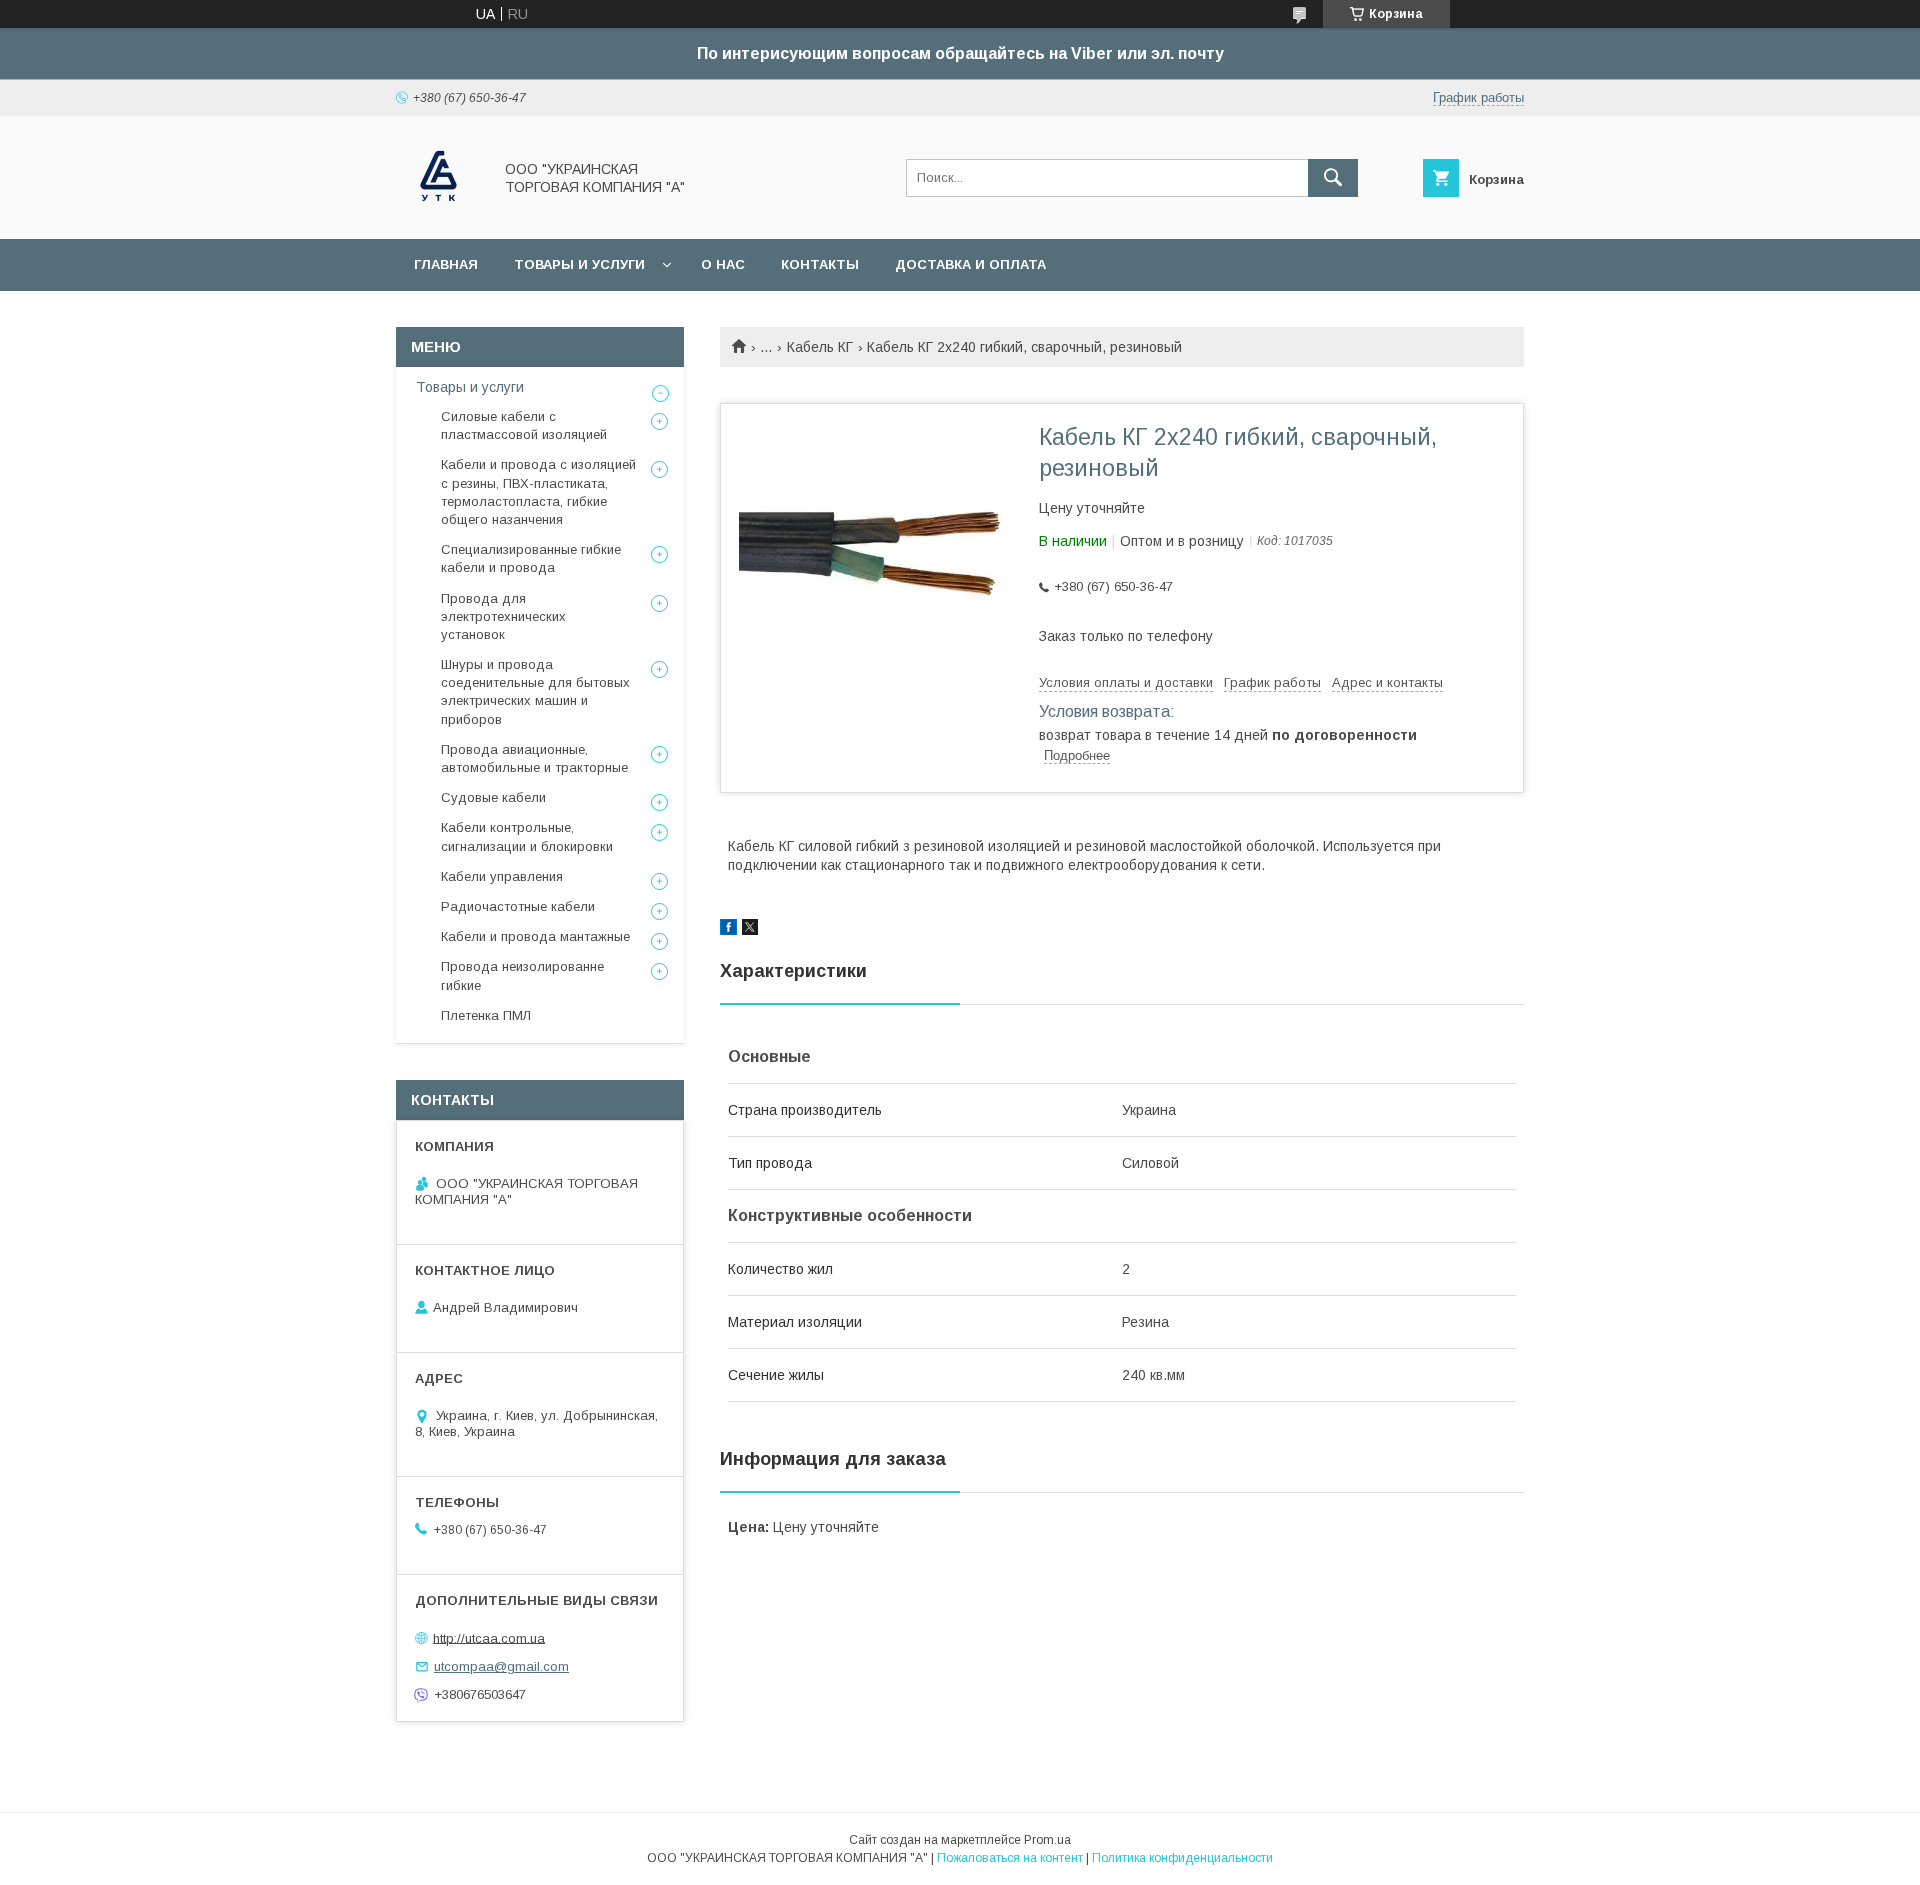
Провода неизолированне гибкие (522, 975)
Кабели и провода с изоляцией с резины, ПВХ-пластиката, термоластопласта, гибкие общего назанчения (538, 492)
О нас (723, 264)
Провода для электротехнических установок (503, 616)
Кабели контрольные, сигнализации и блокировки (527, 836)
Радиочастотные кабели (518, 906)
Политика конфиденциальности (1182, 1858)
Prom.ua (1047, 1840)
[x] (750, 930)
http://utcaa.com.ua (489, 1637)
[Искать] (1333, 178)
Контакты (820, 264)
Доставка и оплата (970, 264)
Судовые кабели (493, 797)
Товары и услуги (579, 264)
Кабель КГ (820, 347)
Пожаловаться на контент (1010, 1858)
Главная (446, 264)
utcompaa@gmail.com (501, 1666)
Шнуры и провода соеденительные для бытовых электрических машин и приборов (535, 692)
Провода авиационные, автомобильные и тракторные (534, 758)
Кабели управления (502, 876)
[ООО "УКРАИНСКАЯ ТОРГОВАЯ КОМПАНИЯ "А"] (438, 213)
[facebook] (728, 930)
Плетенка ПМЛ (486, 1015)
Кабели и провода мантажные (535, 936)
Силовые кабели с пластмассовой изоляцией (524, 425)
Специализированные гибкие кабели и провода (531, 558)
